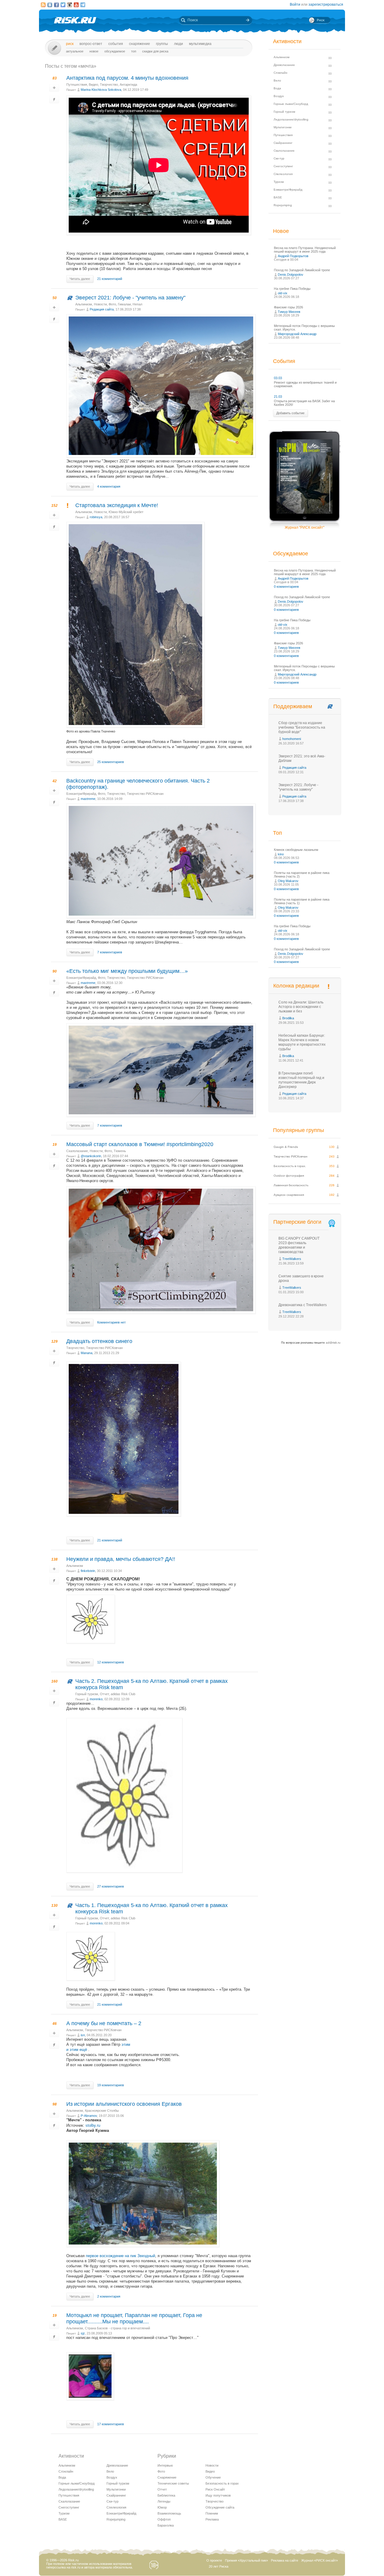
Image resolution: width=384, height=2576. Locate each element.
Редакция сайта (102, 309)
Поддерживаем (293, 706)
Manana (87, 1353)
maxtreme (88, 799)
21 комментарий (110, 279)
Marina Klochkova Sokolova (101, 90)
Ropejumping (116, 2519)
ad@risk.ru (333, 1343)
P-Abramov (89, 2116)
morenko (96, 1699)
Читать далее (80, 279)
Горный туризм (87, 1694)
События (116, 44)
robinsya (96, 517)
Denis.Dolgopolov (291, 275)
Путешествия (77, 85)
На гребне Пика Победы (292, 289)
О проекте (214, 2560)
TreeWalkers (292, 1259)
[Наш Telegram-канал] (83, 5)
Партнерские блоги (297, 1222)
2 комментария (109, 2296)
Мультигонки (116, 2489)
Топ (134, 51)
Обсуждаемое (115, 51)
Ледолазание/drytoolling (76, 2489)
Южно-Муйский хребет (126, 512)
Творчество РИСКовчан (145, 794)
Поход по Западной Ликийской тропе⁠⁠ (302, 270)
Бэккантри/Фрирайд (81, 794)
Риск (70, 44)
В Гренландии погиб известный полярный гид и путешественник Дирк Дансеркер (301, 1080)
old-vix (283, 293)
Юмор (162, 2507)
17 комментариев (111, 2424)
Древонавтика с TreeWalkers (303, 1305)
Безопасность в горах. (290, 1166)
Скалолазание (77, 1151)
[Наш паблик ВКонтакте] (50, 5)
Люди (178, 44)
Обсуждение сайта (220, 2507)
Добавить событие (290, 413)
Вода (62, 2477)
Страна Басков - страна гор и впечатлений (117, 2328)
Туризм (64, 2513)
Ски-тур (112, 2501)
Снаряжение (139, 44)
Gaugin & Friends (286, 1147)
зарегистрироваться (326, 4)
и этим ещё (77, 2050)
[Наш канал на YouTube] (76, 5)
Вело (110, 2471)
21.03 (278, 397)
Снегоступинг (69, 2507)
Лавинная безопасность (291, 1185)
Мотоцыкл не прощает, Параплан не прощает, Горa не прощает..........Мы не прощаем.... (134, 2318)
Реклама (212, 2519)
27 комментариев (111, 1886)
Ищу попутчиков (218, 2495)
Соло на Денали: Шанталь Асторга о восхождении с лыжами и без (301, 1007)
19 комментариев (111, 2085)
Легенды (164, 2501)
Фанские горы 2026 (288, 307)
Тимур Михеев (289, 312)
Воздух (112, 2477)
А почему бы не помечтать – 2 (104, 2023)
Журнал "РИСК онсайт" (304, 527)
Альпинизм (84, 304)
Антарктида (128, 85)
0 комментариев (286, 587)
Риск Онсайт (215, 2489)
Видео (93, 85)
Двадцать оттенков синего (99, 1341)
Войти (295, 4)
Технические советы (173, 2483)
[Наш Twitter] (63, 5)
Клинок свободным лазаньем (296, 850)
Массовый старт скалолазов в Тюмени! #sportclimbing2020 (140, 1144)
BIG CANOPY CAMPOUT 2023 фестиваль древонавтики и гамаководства (299, 1245)
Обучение (213, 2477)
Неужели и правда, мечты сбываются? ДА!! (121, 1559)
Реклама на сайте (285, 2560)
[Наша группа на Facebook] (56, 5)
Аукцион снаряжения (289, 1195)
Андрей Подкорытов (293, 256)
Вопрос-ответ (91, 44)
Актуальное (75, 51)
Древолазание (117, 2465)
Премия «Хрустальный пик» (246, 2560)
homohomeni (292, 739)
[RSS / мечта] (43, 5)
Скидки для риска (155, 51)
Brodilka (288, 1018)
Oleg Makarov (288, 881)
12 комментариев (111, 1662)
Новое (94, 51)
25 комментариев (111, 762)
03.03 (278, 378)
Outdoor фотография (289, 1176)
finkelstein (88, 1571)
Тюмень (120, 1151)
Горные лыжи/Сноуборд (76, 2483)
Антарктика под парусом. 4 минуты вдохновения (127, 78)
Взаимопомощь (169, 2513)
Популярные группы (298, 1130)
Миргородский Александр (297, 334)
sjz (83, 2333)
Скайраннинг (116, 2495)
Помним (212, 2513)
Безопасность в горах (222, 2483)
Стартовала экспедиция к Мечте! (117, 505)
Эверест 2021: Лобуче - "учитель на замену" (130, 298)
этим (126, 2044)
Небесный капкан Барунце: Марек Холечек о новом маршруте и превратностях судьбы (302, 1042)
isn (83, 2035)
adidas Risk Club (123, 1694)
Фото (112, 304)
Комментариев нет (111, 1322)
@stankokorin (91, 1156)
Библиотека (166, 2495)
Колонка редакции (296, 986)
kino (281, 854)
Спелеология (116, 2507)
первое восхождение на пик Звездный (120, 2256)
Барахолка (166, 2525)
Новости (100, 304)
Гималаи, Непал (130, 304)
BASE (63, 2519)
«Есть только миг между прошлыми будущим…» (127, 971)
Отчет (104, 1694)
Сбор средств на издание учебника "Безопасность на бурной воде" (302, 727)
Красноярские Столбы (102, 2111)
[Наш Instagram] (70, 5)
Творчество (109, 85)
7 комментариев (110, 952)
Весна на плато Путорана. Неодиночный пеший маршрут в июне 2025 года (305, 250)
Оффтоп (164, 2519)
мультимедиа (200, 44)
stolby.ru (93, 2125)
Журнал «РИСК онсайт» (319, 2560)
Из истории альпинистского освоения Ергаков (124, 2104)
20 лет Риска (219, 2566)
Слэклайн (66, 2471)
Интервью (165, 2465)
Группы (162, 44)
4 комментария (109, 486)
